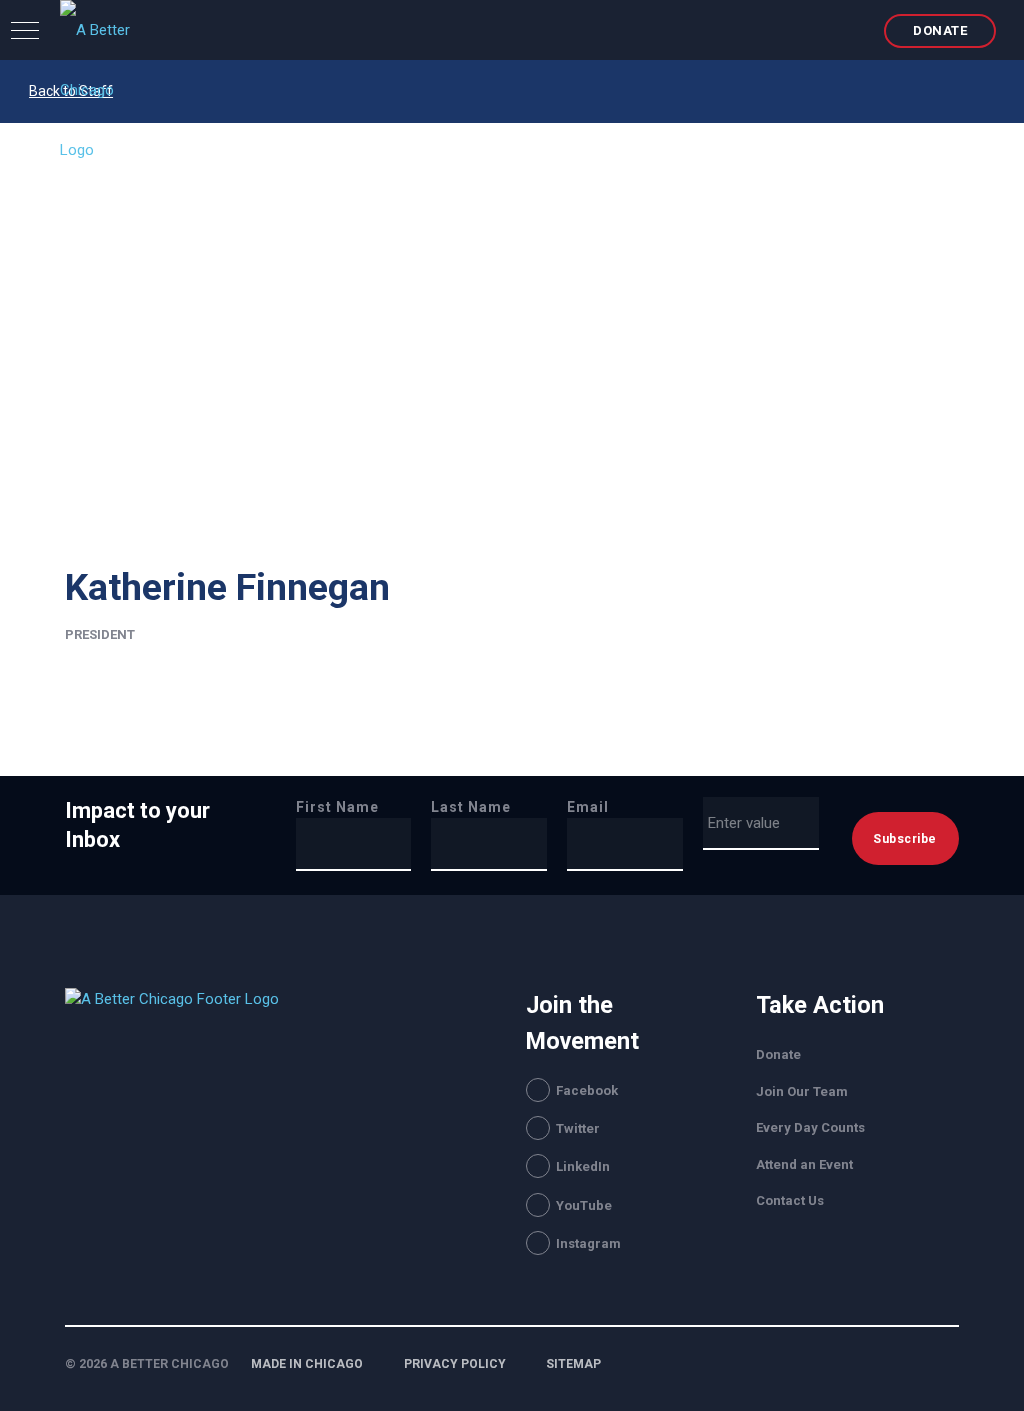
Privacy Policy (455, 1364)
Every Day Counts (810, 1127)
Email (588, 807)
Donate (940, 30)
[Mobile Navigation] (25, 30)
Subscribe (905, 839)
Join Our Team (802, 1091)
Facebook (587, 1090)
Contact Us (790, 1200)
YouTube (584, 1205)
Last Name (471, 807)
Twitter (578, 1128)
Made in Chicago (307, 1364)
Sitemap (573, 1364)
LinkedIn (583, 1166)
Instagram (588, 1243)
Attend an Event (804, 1164)
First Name (337, 807)
